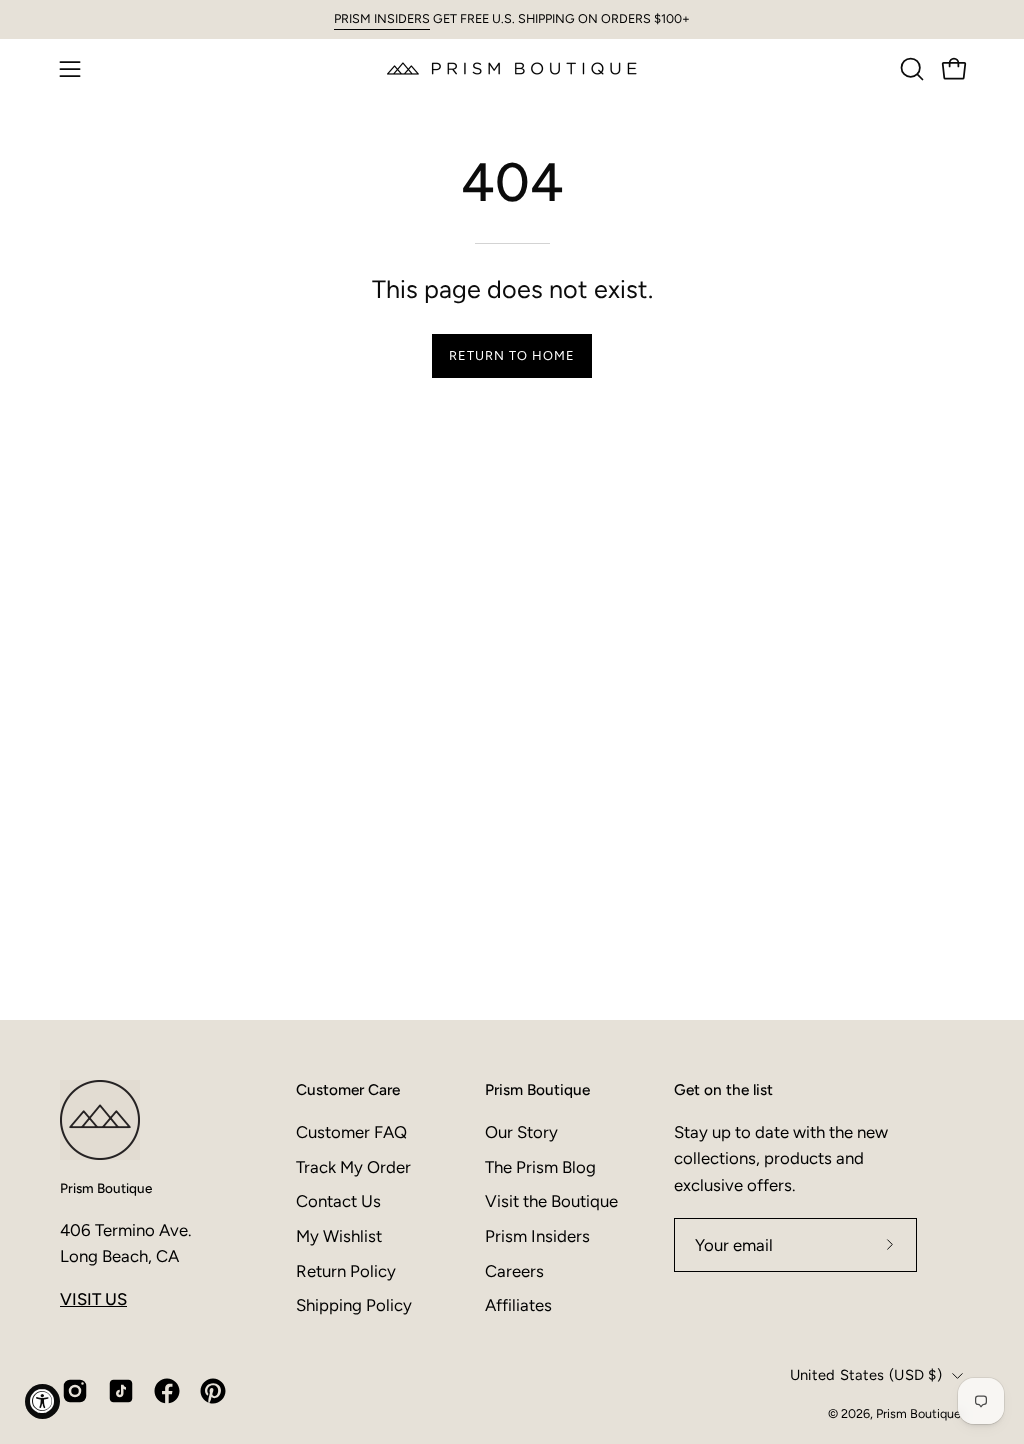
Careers (514, 1271)
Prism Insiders (537, 1236)
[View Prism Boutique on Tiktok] (121, 1391)
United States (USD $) (866, 1375)
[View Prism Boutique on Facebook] (167, 1391)
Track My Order (353, 1167)
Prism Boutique (106, 1188)
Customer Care (348, 1089)
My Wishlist (339, 1236)
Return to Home (511, 355)
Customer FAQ (351, 1132)
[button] (910, 69)
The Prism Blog (540, 1167)
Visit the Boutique (551, 1201)
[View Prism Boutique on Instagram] (75, 1391)
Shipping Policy (354, 1305)
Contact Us (338, 1201)
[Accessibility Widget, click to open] (42, 1401)
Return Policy (346, 1271)
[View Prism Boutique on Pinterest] (213, 1391)
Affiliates (518, 1305)
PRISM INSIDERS (382, 18)
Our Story (521, 1132)
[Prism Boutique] (512, 68)
